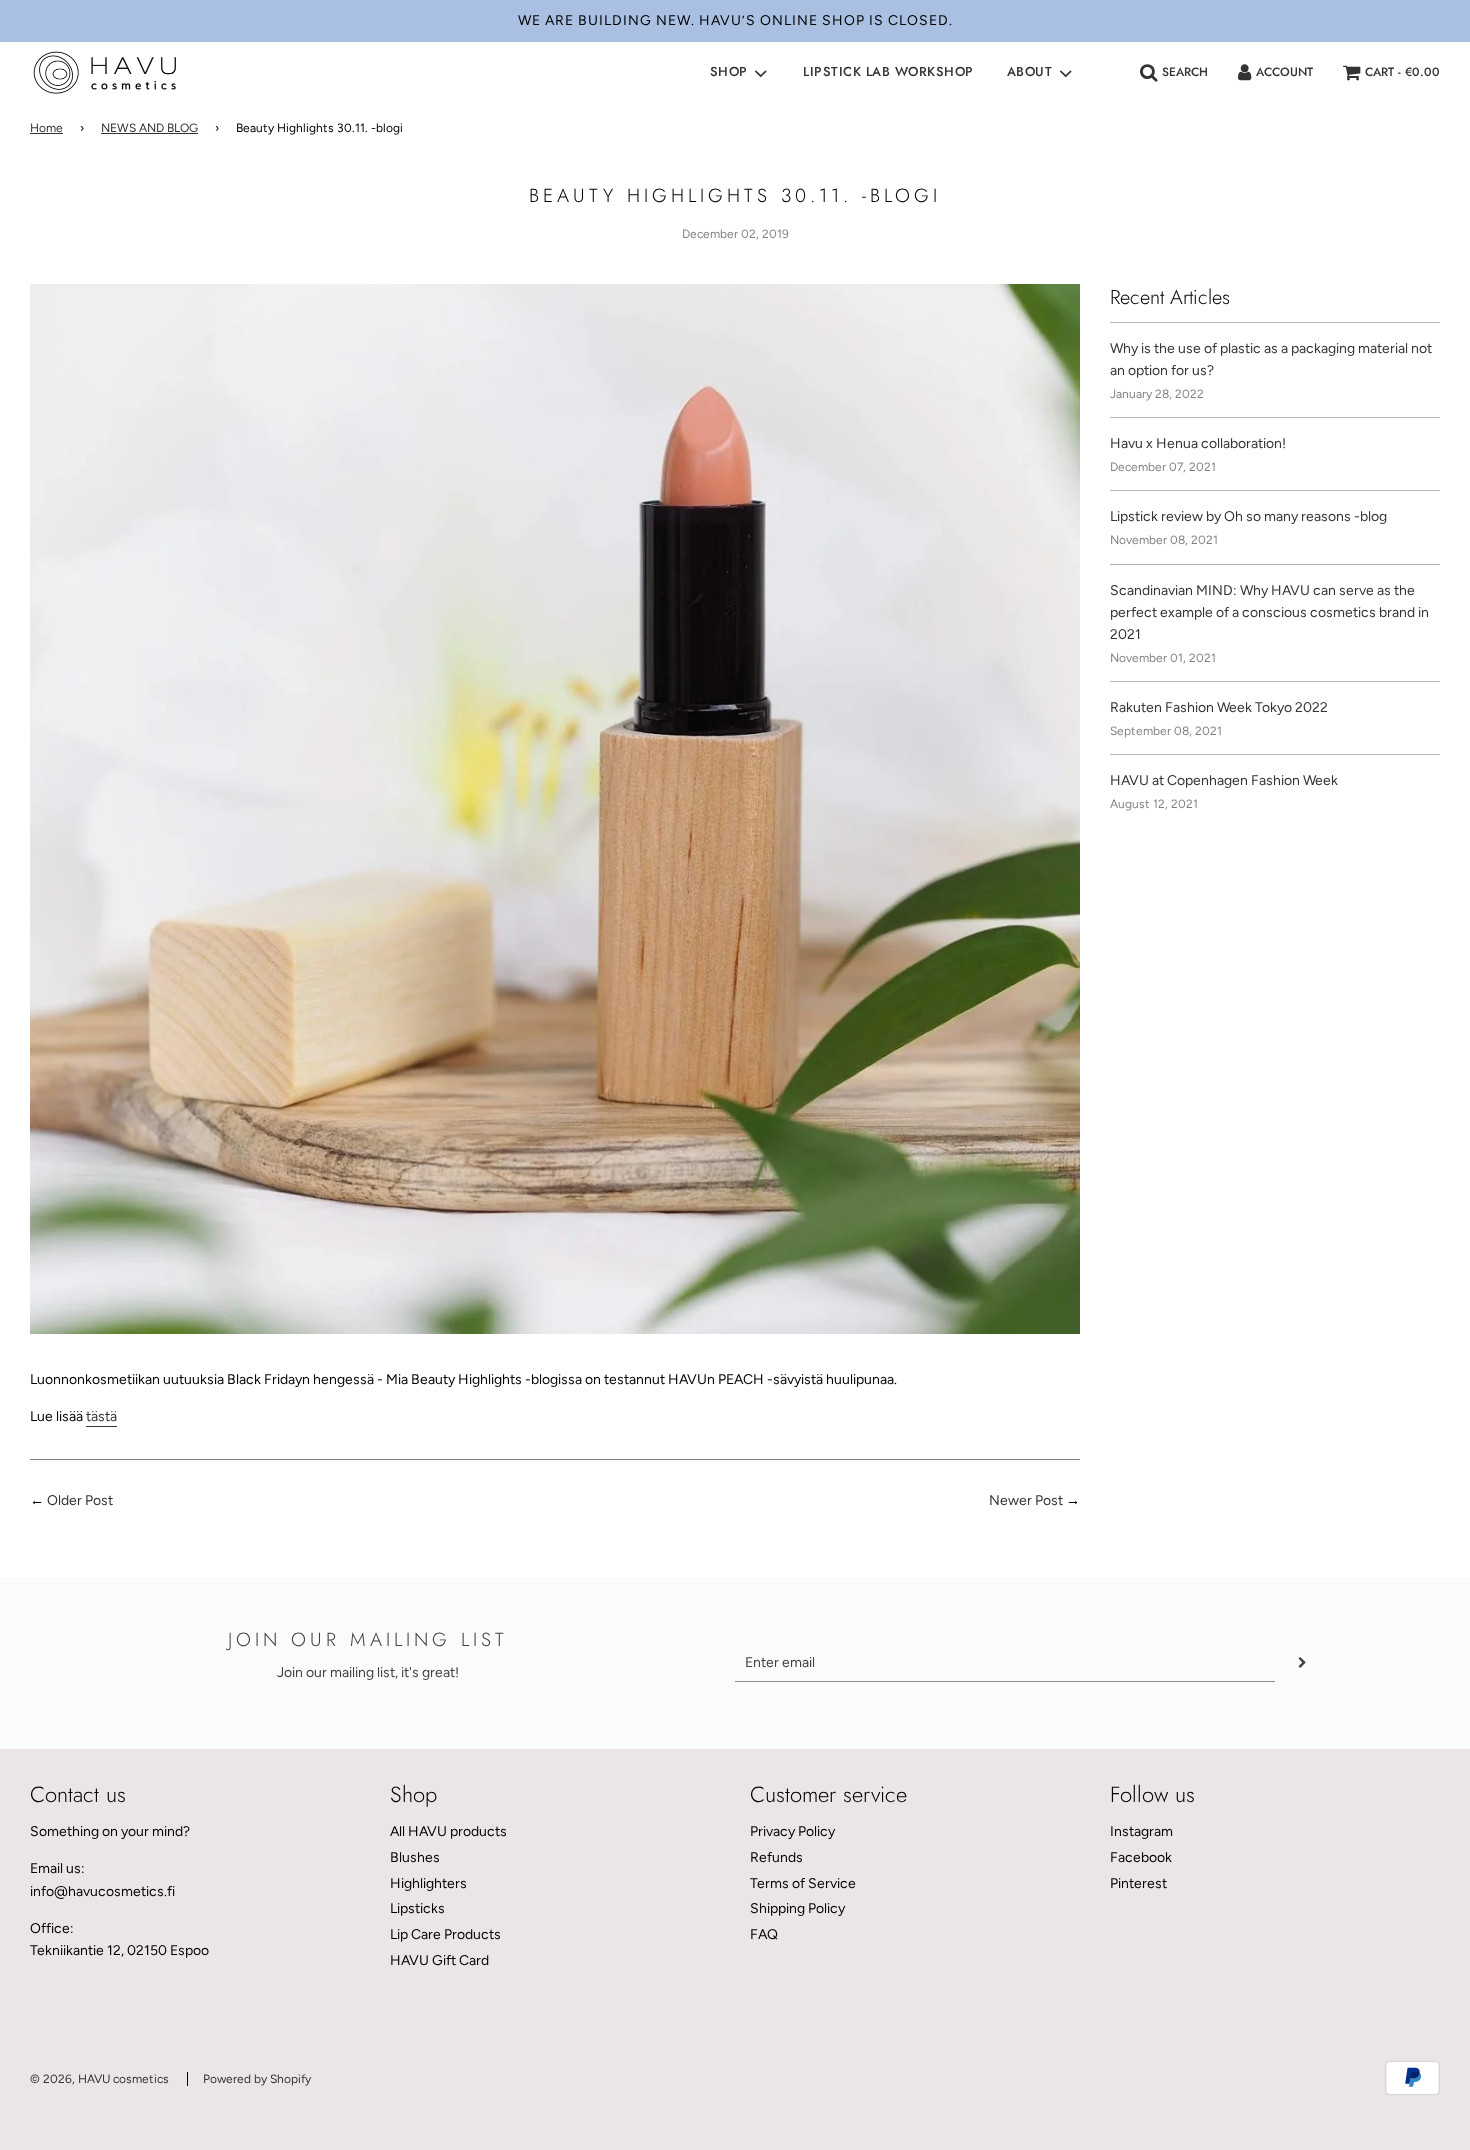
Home (46, 128)
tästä (101, 1416)
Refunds (776, 1857)
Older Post (80, 1500)
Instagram (1141, 1831)
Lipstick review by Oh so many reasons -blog (1248, 516)
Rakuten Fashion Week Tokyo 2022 (1219, 707)
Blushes (415, 1857)
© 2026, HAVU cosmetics (99, 2079)
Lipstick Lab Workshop (888, 71)
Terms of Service (803, 1883)
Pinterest (1138, 1883)
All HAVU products (448, 1831)
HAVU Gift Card (439, 1960)
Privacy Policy (792, 1831)
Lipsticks (417, 1908)
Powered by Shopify (257, 2079)
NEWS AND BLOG (149, 128)
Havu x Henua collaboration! (1198, 443)
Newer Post (1026, 1500)
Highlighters (428, 1883)
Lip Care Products (445, 1934)
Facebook (1141, 1857)
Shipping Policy (797, 1908)
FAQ (764, 1934)
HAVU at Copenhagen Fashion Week (1224, 780)
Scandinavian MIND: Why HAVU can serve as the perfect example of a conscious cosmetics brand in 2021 (1269, 613)
